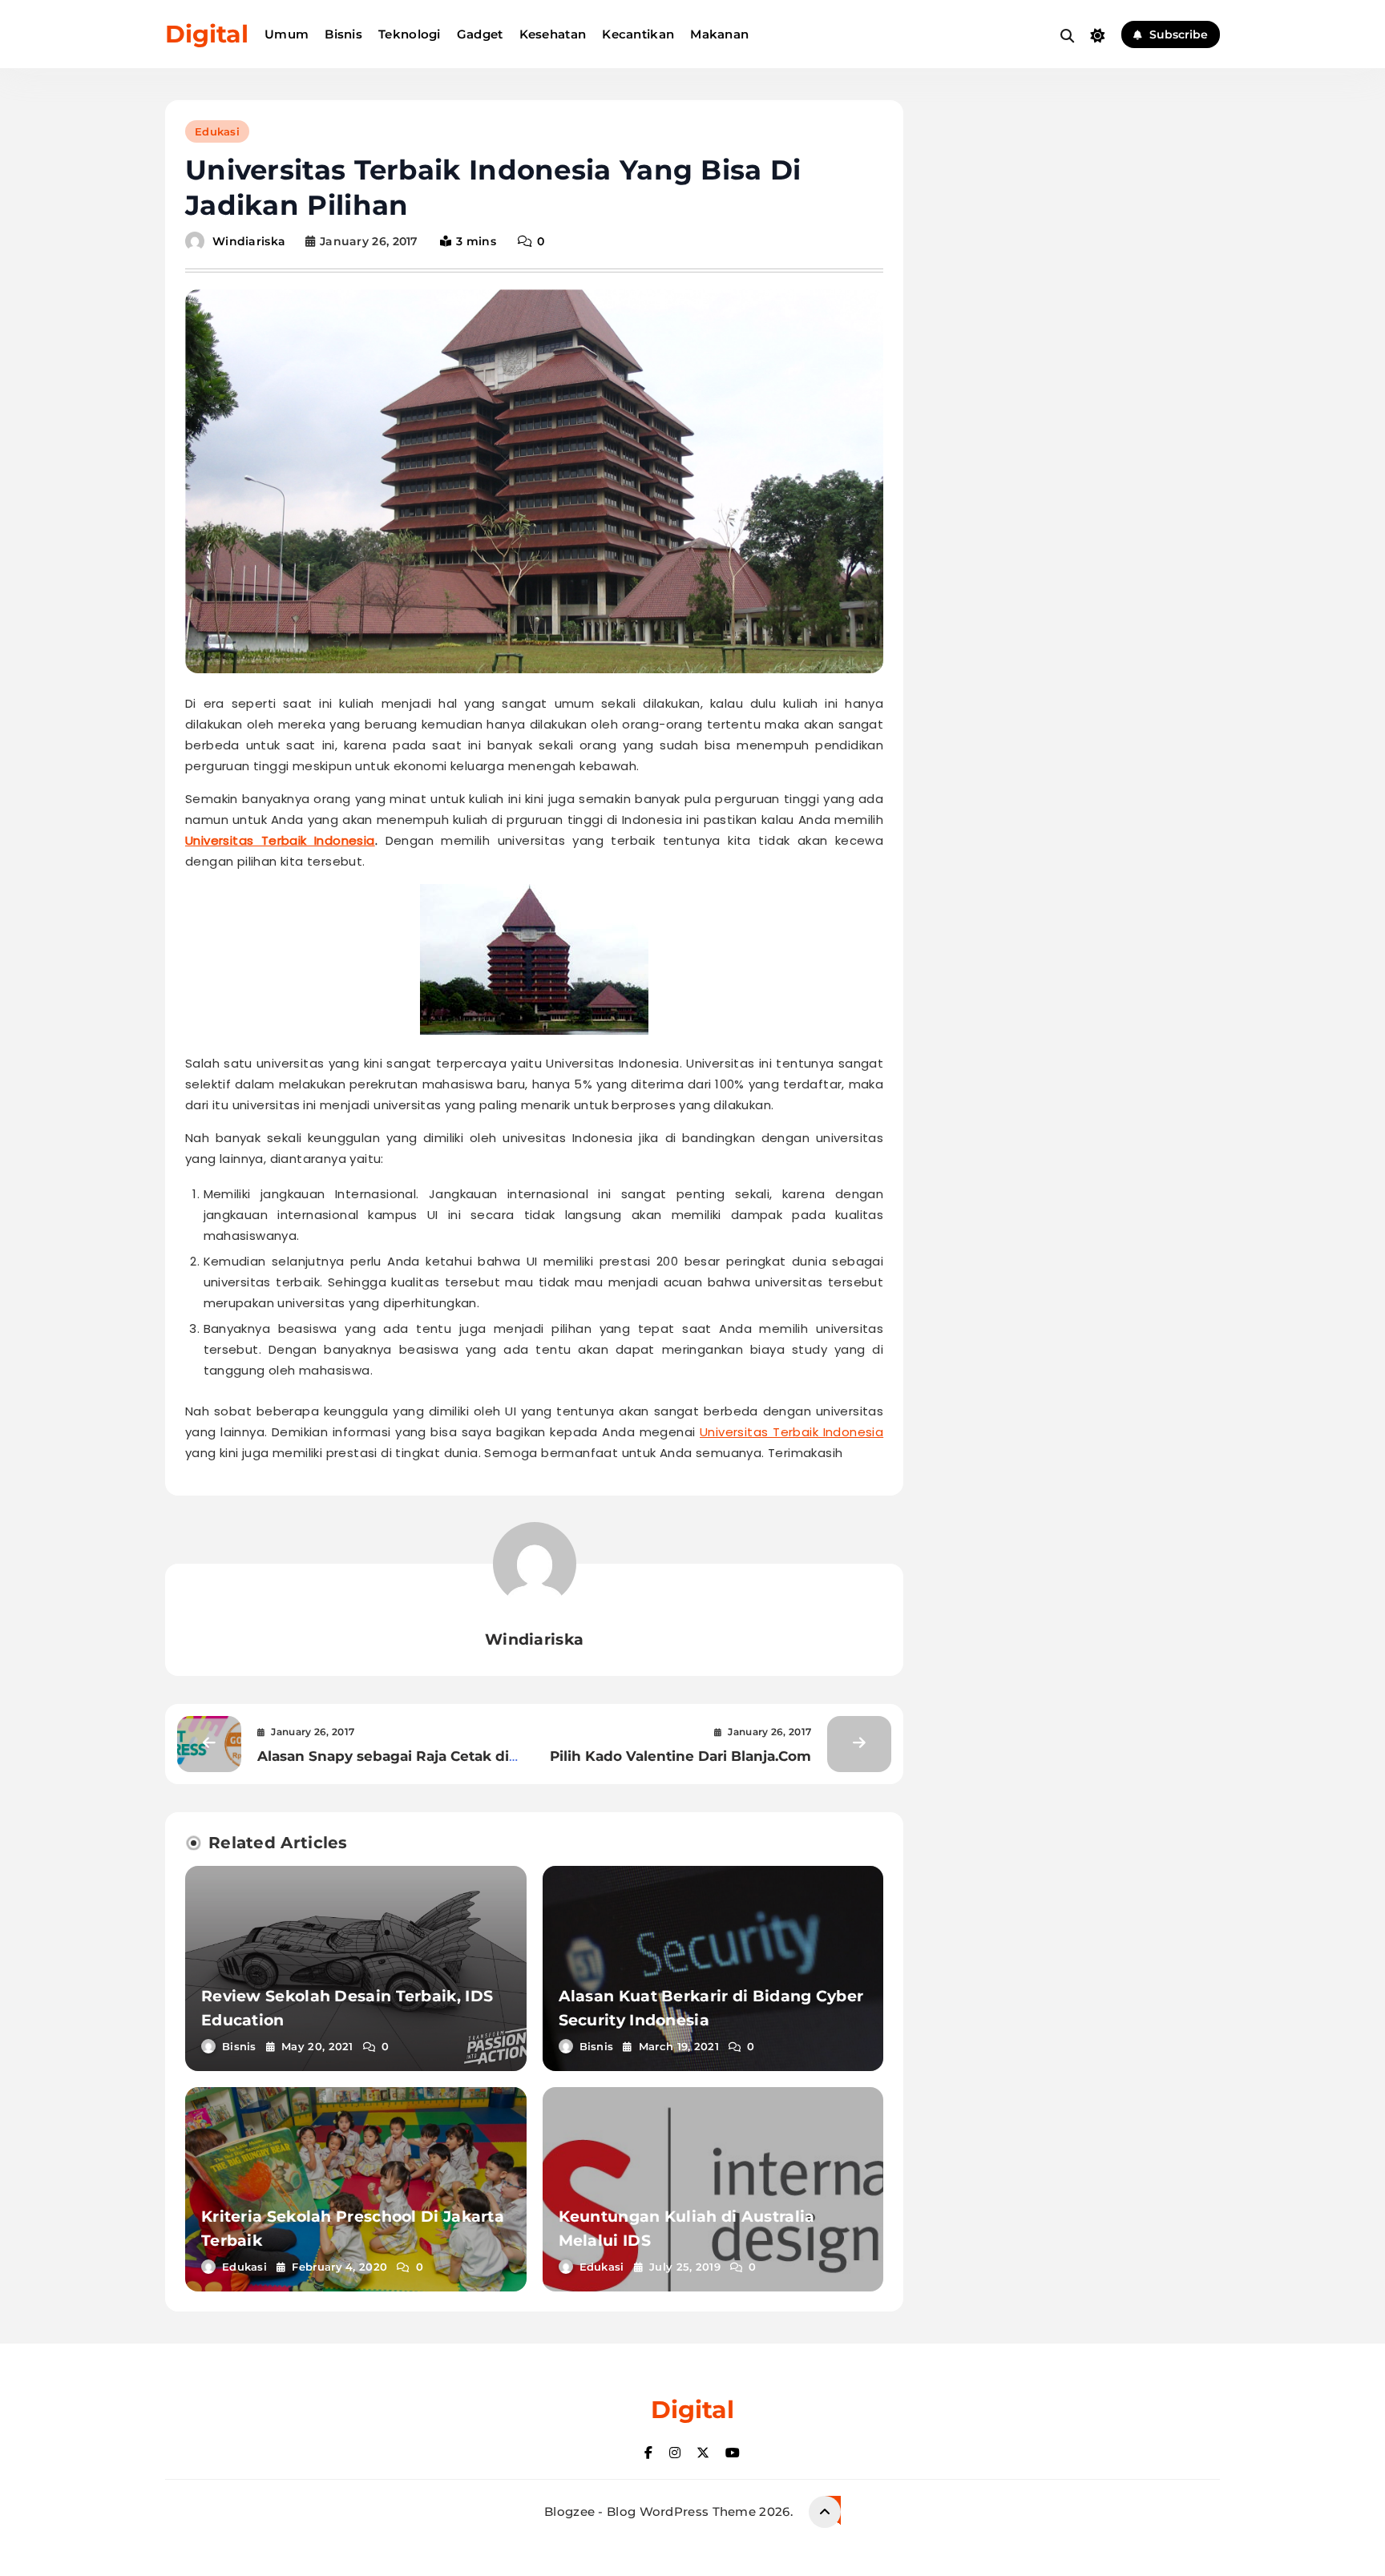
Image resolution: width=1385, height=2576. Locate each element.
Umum (287, 34)
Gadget (480, 34)
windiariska (249, 241)
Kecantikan (638, 34)
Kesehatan (553, 34)
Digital (207, 34)
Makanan (719, 34)
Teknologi (410, 34)
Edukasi (217, 131)
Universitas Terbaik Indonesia (280, 840)
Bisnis (343, 34)
